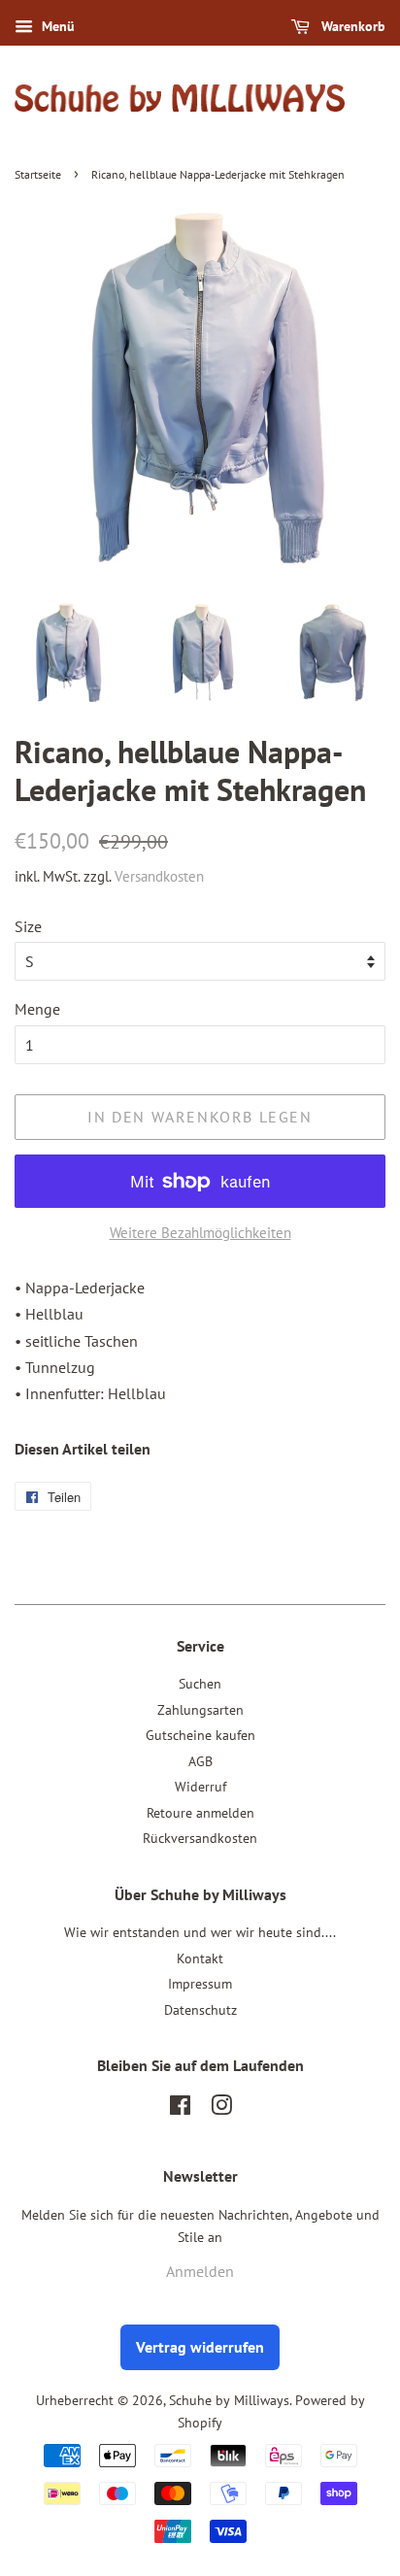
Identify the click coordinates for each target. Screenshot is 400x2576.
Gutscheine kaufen (200, 1735)
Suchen (200, 1684)
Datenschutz (200, 2010)
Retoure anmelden (200, 1813)
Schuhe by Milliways (229, 2400)
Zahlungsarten (200, 1710)
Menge (37, 1009)
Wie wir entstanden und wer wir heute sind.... (200, 1932)
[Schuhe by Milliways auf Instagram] (221, 2109)
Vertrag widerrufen (200, 2347)
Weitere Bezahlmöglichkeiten (200, 1233)
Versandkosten (159, 876)
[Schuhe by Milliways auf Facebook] (180, 2109)
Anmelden (200, 2271)
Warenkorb (351, 26)
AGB (200, 1761)
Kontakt (200, 1958)
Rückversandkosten (200, 1838)
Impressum (200, 1984)
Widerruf (200, 1787)
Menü (56, 26)
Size (28, 926)
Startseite (38, 174)
